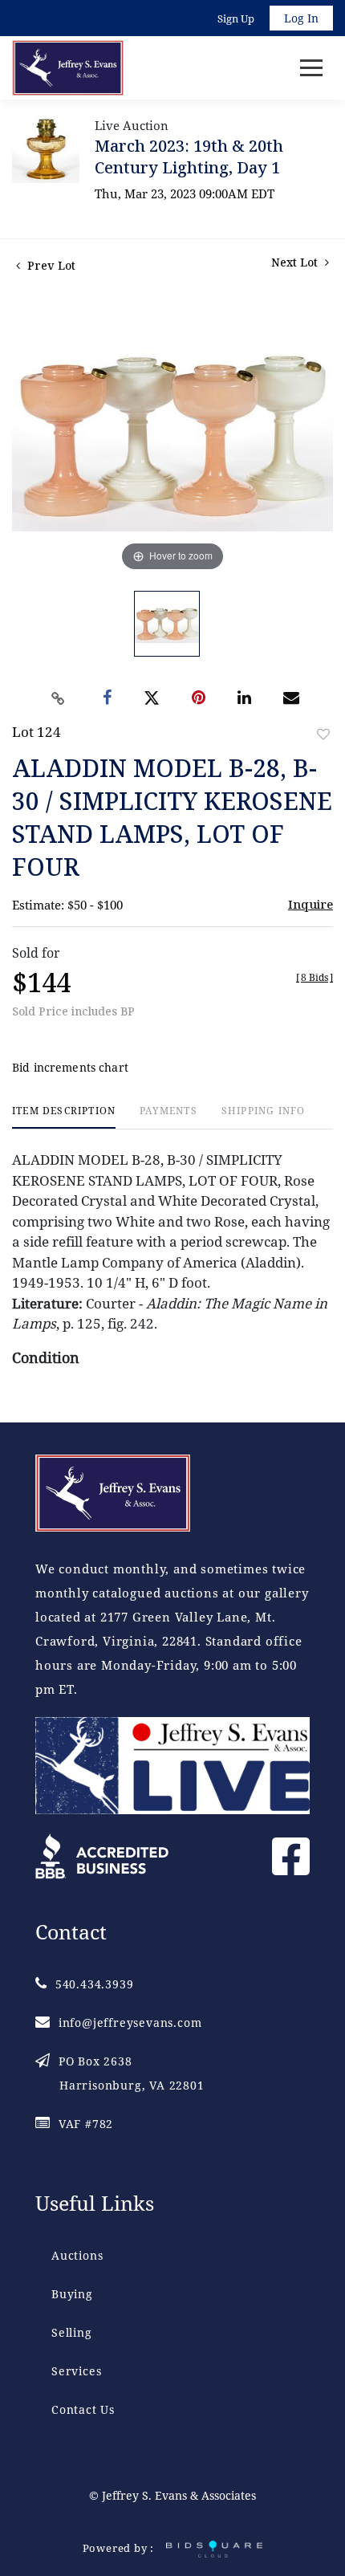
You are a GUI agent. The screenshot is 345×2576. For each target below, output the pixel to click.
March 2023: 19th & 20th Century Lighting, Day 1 (189, 157)
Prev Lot (50, 265)
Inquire (310, 904)
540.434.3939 (94, 1984)
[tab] (64, 1117)
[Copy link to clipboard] (59, 698)
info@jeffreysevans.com (130, 2023)
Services (76, 2371)
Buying (72, 2294)
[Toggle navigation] (311, 68)
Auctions (77, 2255)
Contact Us (83, 2409)
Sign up (236, 18)
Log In (301, 18)
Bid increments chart (70, 1067)
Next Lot (296, 262)
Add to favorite (323, 734)
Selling (72, 2332)
